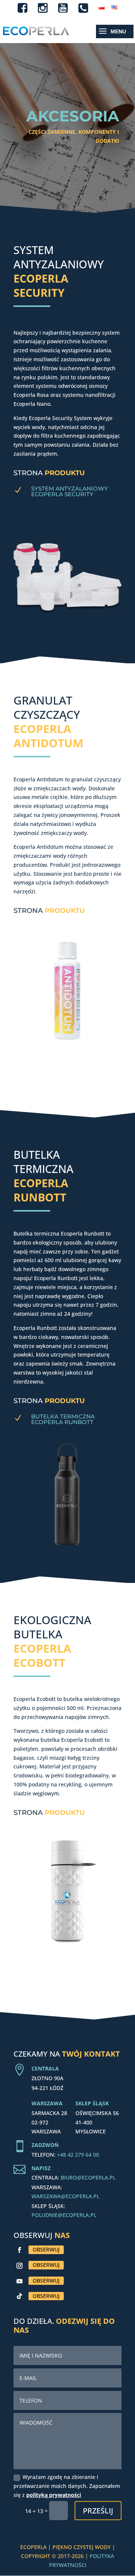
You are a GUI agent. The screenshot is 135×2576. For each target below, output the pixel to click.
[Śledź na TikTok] (19, 2296)
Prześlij (98, 2511)
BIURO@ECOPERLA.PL (88, 2177)
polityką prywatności (54, 2495)
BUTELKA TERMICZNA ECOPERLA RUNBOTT (63, 1419)
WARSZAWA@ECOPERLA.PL (65, 2196)
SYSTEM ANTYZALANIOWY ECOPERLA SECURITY (70, 491)
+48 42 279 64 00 (78, 2155)
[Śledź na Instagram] (19, 2266)
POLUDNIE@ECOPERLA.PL (64, 2215)
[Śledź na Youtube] (19, 2281)
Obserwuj (46, 2249)
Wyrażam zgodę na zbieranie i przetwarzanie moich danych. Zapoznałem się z (67, 2486)
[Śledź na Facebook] (19, 2250)
